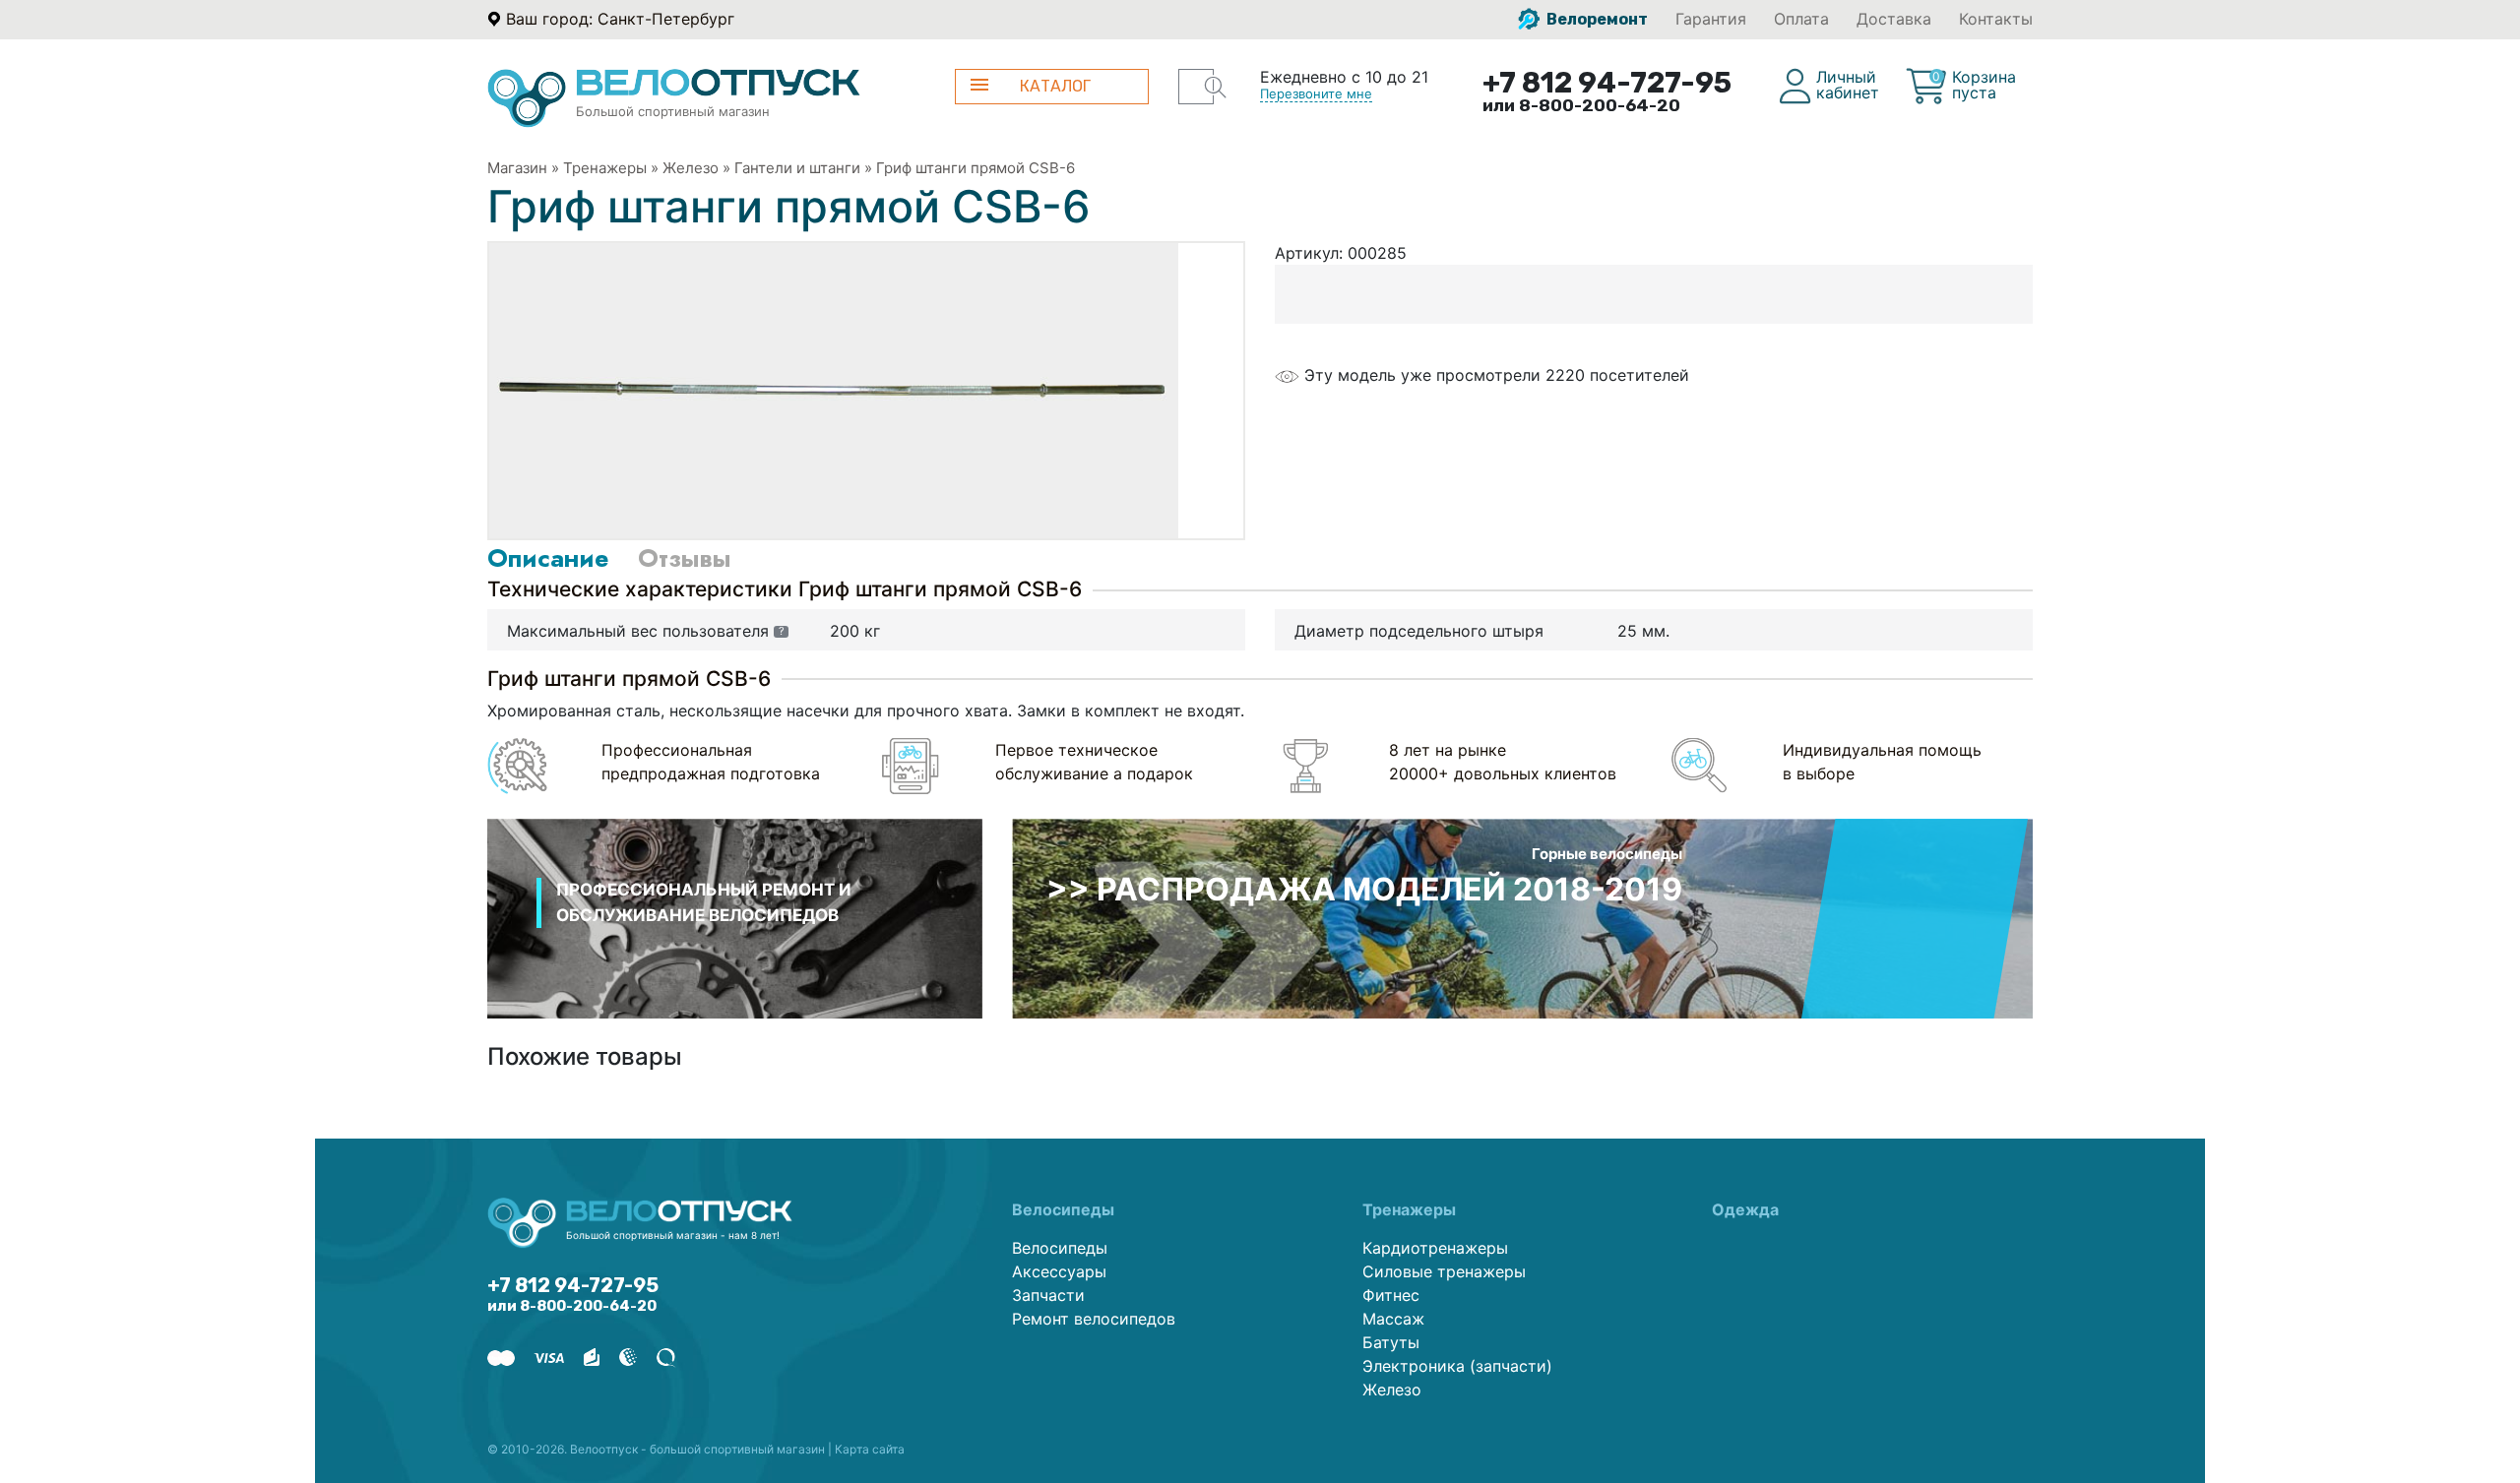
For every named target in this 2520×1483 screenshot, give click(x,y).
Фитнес (1391, 1295)
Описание (548, 558)
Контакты (1996, 19)
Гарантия (1711, 19)
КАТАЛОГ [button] (1055, 86)
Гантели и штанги (797, 168)
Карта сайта (870, 1449)
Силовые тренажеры (1444, 1271)
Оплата (1801, 19)
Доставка (1894, 19)
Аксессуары (1059, 1271)
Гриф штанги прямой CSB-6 (976, 168)
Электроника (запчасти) (1457, 1366)
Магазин (517, 168)
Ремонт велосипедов (1094, 1319)
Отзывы (684, 558)
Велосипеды (1060, 1248)
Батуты (1391, 1342)
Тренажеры (605, 168)
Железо (691, 168)
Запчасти (1048, 1295)
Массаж (1393, 1319)
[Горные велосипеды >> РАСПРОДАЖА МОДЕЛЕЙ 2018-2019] (1522, 917)
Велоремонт (1596, 19)
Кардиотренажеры (1435, 1248)
